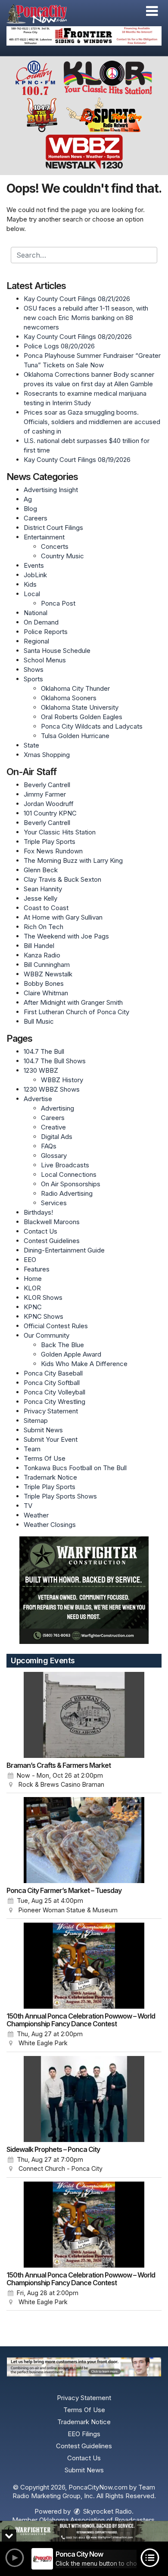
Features (37, 1269)
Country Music (62, 556)
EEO (30, 1260)
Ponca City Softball (52, 1383)
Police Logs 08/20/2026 (59, 346)
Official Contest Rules (56, 1326)
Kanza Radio (42, 955)
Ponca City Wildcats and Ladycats (92, 726)
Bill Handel (39, 946)
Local (32, 594)
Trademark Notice (50, 1477)
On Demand (41, 622)
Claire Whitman (46, 993)
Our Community (47, 1335)
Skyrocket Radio (107, 2511)
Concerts (55, 546)
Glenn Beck (41, 870)
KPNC (33, 1307)
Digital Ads (57, 1137)
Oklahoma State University (80, 707)
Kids (30, 584)
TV (28, 1506)
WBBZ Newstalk (48, 974)
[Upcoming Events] (84, 1715)
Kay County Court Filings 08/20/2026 (78, 337)
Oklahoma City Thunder (75, 688)
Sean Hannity (43, 889)
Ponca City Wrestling (54, 1402)
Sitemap (36, 1420)
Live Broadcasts (65, 1165)
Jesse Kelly (40, 898)
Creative (53, 1127)
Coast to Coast (46, 908)
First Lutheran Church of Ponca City (76, 1012)
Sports (33, 679)
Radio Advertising (67, 1193)
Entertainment (44, 537)
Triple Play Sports (50, 842)
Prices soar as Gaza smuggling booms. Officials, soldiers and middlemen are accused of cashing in (92, 422)
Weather (36, 1515)
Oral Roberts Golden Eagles (82, 717)
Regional (36, 641)
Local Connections (69, 1174)
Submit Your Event (51, 1439)
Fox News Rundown (53, 851)
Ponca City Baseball (53, 1373)
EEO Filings (84, 2434)
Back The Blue (62, 1345)
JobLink (35, 575)
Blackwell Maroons (52, 1222)
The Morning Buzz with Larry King (73, 860)
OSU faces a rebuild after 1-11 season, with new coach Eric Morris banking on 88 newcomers (86, 318)
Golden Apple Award (71, 1354)
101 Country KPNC (50, 813)
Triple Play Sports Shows (60, 1496)
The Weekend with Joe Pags (66, 936)
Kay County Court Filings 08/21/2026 (77, 299)
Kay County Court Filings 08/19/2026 (77, 460)
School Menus (45, 660)
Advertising (58, 1108)
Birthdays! (38, 1212)
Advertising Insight (51, 490)
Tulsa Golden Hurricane (75, 736)
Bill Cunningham (47, 965)
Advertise (38, 1099)
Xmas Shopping (47, 755)
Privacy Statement (51, 1411)
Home (33, 1279)
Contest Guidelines (52, 1241)
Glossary (54, 1156)
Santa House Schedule (57, 651)
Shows (34, 669)
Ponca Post (58, 603)
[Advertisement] (84, 36)
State (31, 745)
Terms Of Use (45, 1458)
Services (54, 1203)
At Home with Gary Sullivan (63, 917)
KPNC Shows (44, 1316)
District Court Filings (53, 528)
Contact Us (40, 1231)
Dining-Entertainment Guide (64, 1250)
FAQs (49, 1146)
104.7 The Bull (44, 1051)
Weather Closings (50, 1525)
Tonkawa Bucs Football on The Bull (75, 1468)
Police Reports (46, 632)
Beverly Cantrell (47, 785)
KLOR (32, 1288)
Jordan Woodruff (49, 804)
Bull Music (39, 1021)
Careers (36, 518)
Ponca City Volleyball (54, 1392)
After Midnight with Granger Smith (73, 1002)
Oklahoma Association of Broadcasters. (98, 2520)
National (36, 613)
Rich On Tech (44, 927)
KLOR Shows (43, 1297)
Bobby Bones (44, 983)
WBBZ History (62, 1080)
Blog (30, 509)
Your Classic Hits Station (60, 832)
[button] (152, 11)
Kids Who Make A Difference (84, 1364)
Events (34, 565)
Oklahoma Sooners (69, 698)
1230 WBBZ (41, 1070)
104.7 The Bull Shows (55, 1061)
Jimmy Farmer (45, 794)
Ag (28, 499)
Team (32, 1449)
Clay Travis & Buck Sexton (62, 879)
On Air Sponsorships (71, 1184)
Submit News (43, 1430)
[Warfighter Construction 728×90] (84, 2531)
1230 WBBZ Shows (52, 1089)
